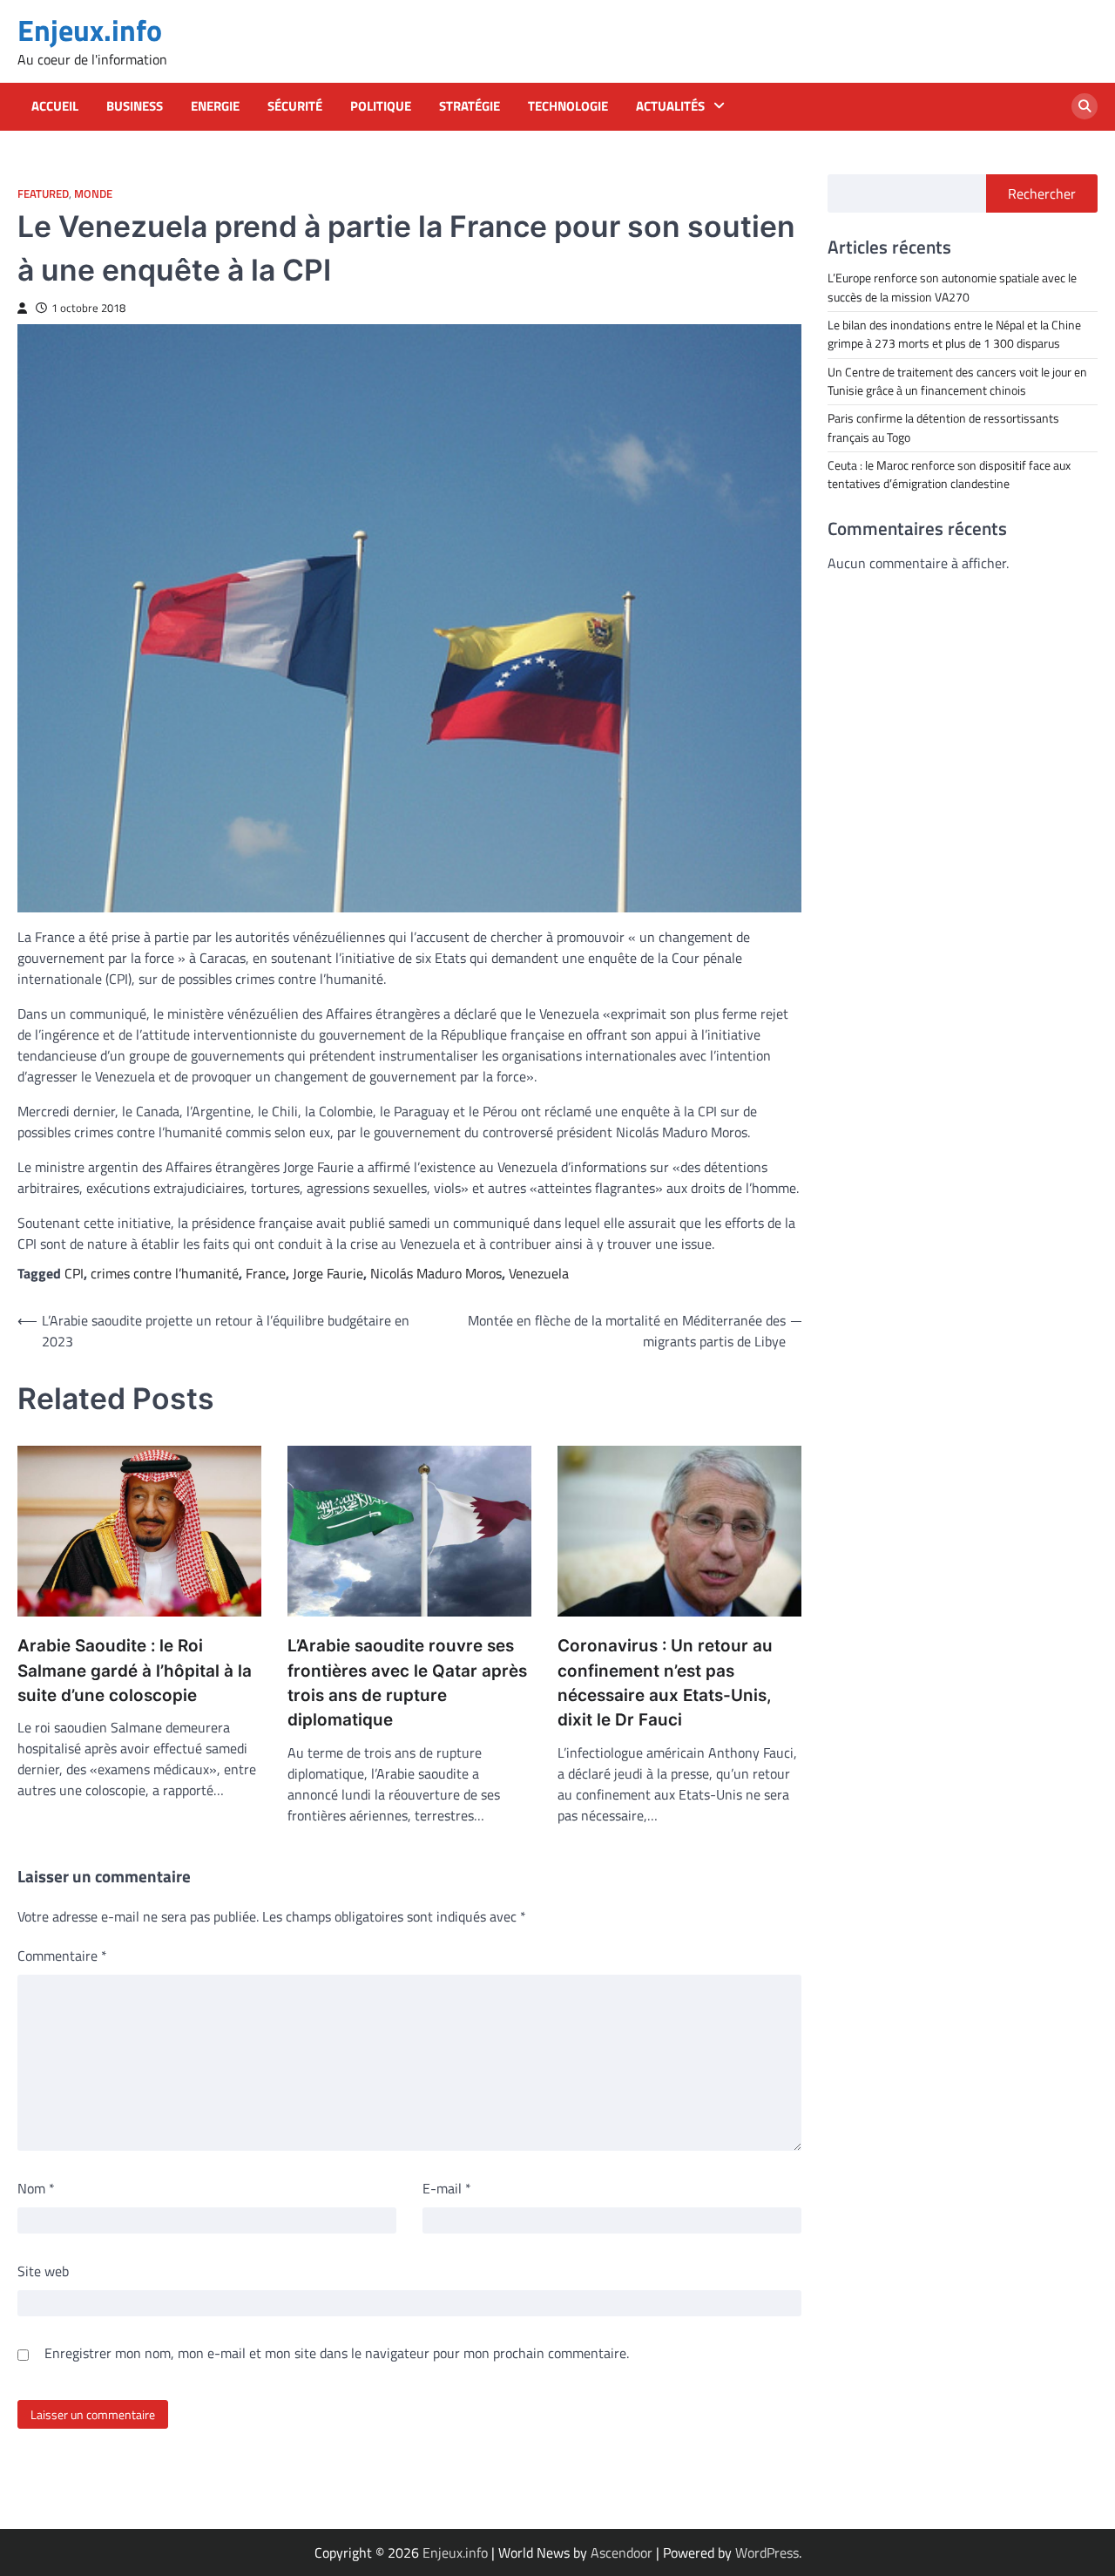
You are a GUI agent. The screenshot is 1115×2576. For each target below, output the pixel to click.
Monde (93, 194)
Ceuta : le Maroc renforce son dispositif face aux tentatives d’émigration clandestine (949, 474)
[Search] (1085, 106)
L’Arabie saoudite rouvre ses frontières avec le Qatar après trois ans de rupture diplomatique (407, 1683)
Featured (43, 194)
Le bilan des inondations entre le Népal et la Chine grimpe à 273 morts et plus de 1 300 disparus (954, 333)
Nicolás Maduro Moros (436, 1273)
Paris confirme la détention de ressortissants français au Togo (943, 427)
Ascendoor (622, 2552)
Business (135, 106)
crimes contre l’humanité (165, 1273)
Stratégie (470, 106)
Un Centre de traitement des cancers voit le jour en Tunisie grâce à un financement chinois (957, 380)
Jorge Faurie (328, 1273)
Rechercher (1042, 193)
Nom (36, 2188)
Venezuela (539, 1273)
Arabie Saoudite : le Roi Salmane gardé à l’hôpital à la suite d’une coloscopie (135, 1671)
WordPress (767, 2552)
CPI (74, 1273)
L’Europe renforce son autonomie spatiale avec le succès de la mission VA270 (952, 287)
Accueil (55, 106)
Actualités (670, 106)
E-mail (447, 2188)
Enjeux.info (90, 30)
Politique (381, 106)
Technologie (568, 106)
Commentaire (62, 1956)
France (266, 1273)
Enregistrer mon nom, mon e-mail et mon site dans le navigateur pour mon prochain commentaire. (337, 2353)
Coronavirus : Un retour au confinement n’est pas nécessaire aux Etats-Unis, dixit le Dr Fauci (665, 1683)
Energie (215, 106)
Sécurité (295, 106)
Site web (43, 2271)
